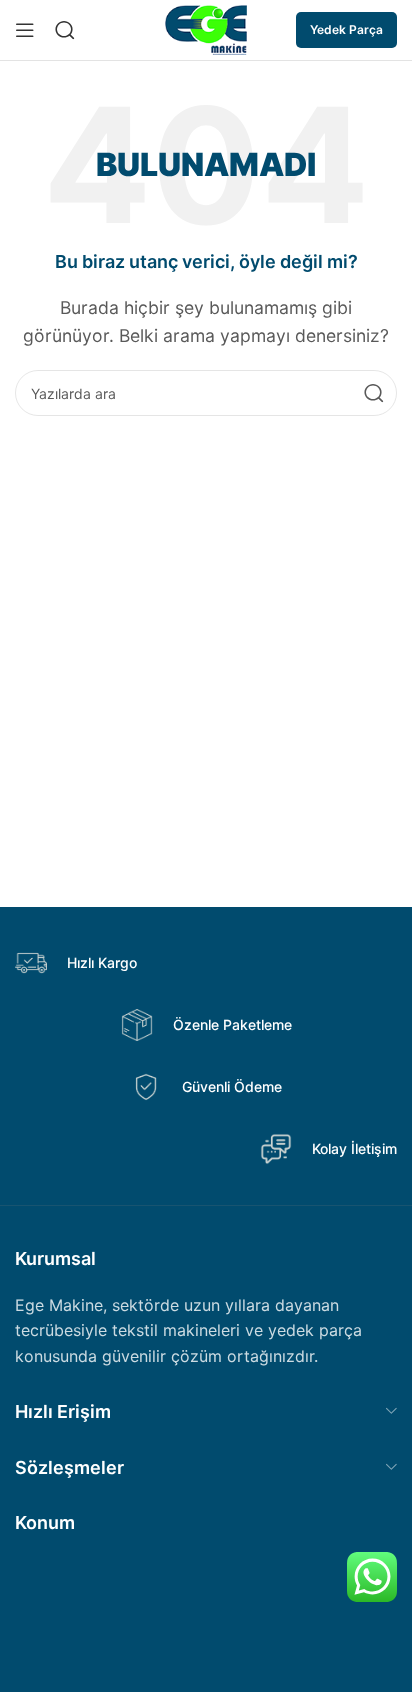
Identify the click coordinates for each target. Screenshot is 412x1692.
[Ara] (374, 393)
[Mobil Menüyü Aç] (25, 30)
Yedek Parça (346, 29)
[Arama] (65, 30)
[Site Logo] (206, 28)
